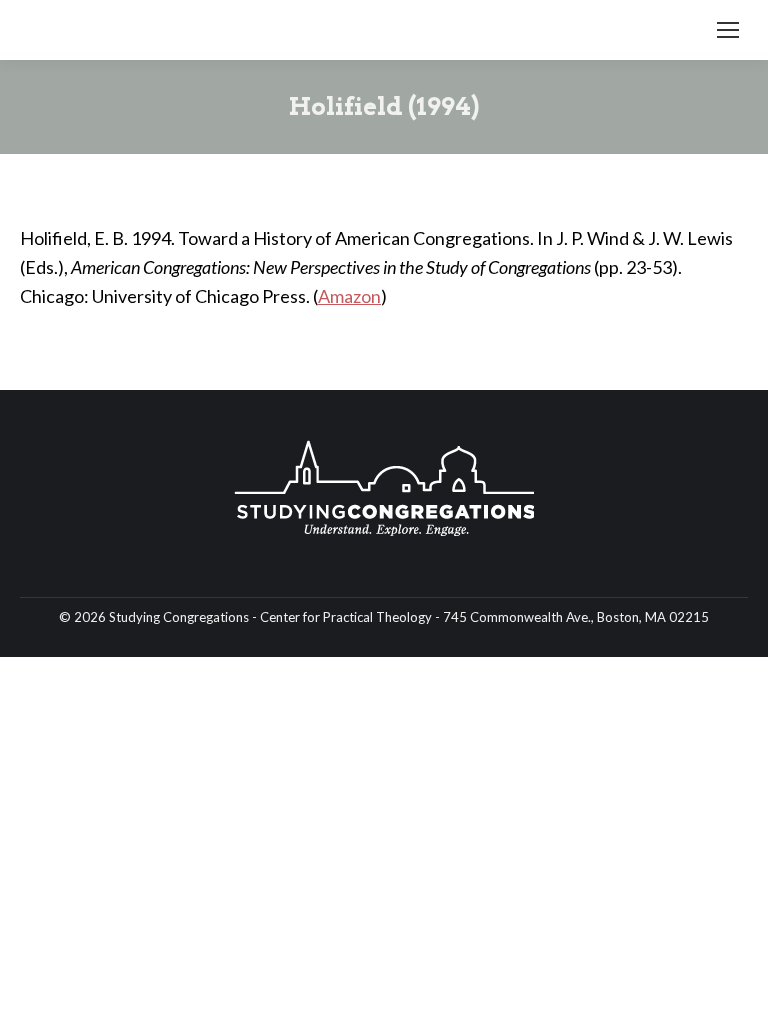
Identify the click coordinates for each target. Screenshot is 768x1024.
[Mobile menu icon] (728, 30)
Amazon (349, 296)
